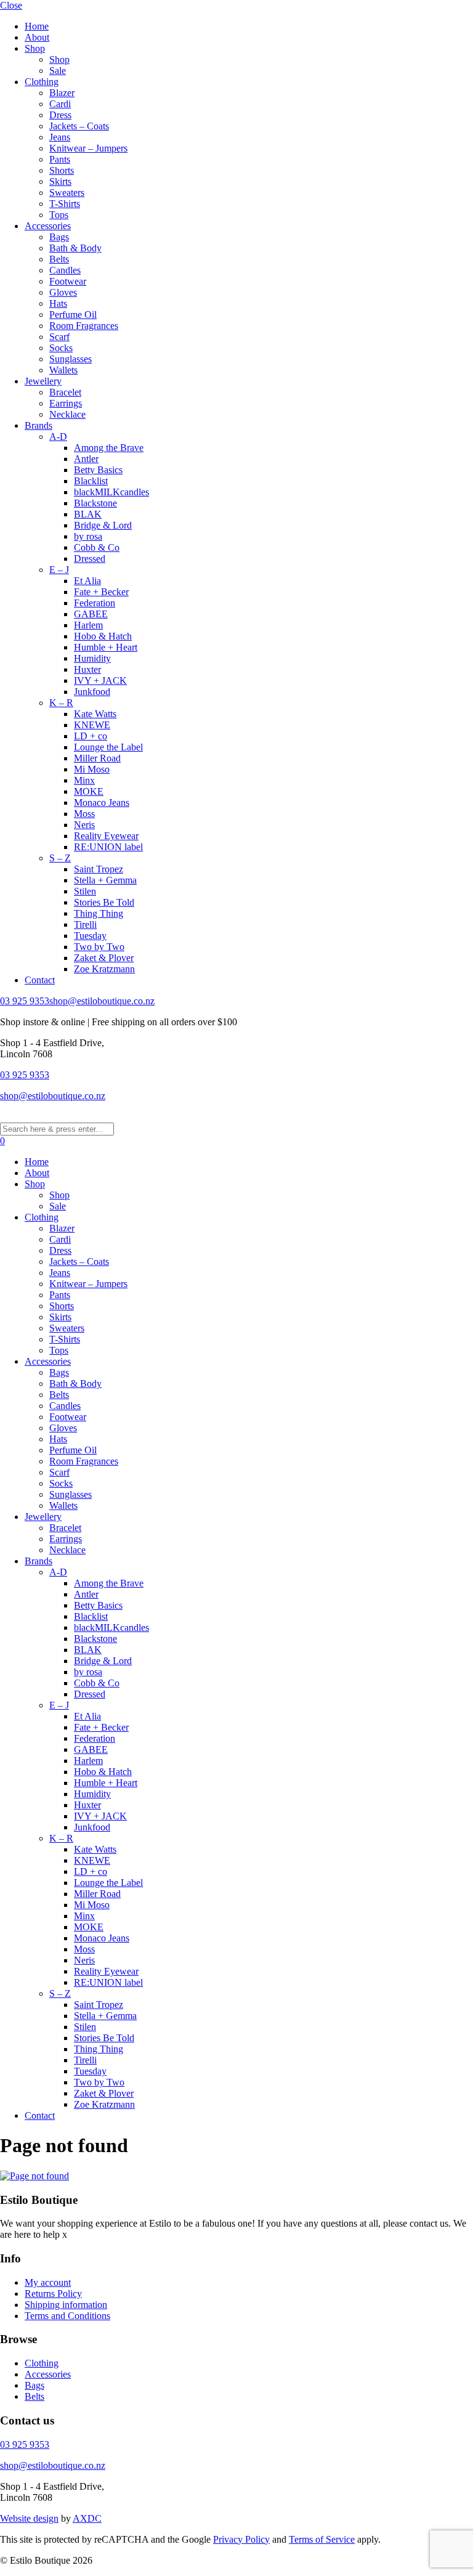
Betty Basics (98, 470)
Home (37, 26)
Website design (29, 2518)
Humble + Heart (106, 647)
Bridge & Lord (103, 525)
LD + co (91, 736)
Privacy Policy (241, 2539)
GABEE (91, 614)
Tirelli (85, 924)
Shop (35, 48)
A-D (58, 437)
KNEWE (92, 725)
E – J (59, 570)
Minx (84, 780)
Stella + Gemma (105, 880)
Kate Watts (95, 714)
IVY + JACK (100, 681)
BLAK (88, 514)
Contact (40, 980)
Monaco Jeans (102, 802)
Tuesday (90, 936)
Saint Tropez (99, 869)
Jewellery (43, 381)
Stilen (85, 891)
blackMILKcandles (111, 492)
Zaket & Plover (104, 958)
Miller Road (97, 758)
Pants (60, 159)
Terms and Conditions (67, 2316)
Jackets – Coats (79, 126)
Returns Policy (53, 2294)
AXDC (87, 2518)
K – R (61, 703)
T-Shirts (65, 204)
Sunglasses (71, 359)
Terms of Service (322, 2539)
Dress (60, 115)
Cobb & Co (97, 547)
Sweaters (67, 193)
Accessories (48, 226)
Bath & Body (75, 248)
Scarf (59, 337)
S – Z (60, 858)
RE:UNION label (108, 847)
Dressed (90, 559)
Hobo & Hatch (103, 636)
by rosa (88, 536)
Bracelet (65, 392)
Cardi (60, 104)
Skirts (60, 181)
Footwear (68, 281)
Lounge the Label (108, 747)
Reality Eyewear (106, 836)
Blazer (62, 93)
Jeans (60, 137)
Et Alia (87, 581)
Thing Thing (99, 913)
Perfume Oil (73, 315)
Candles (65, 270)
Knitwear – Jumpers (88, 148)
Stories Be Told (104, 902)
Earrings (66, 403)
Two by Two (99, 947)
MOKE (89, 791)
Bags (59, 237)
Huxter (87, 669)
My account (48, 2282)
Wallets (63, 370)
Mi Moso (92, 769)
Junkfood (92, 692)
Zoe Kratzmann (104, 969)
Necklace (67, 414)
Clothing (42, 82)
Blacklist (91, 481)
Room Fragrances (84, 326)
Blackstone (95, 503)
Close (11, 5)
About (37, 37)
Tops (59, 215)
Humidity (92, 658)
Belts (59, 259)
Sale (58, 71)
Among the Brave (109, 448)
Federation (95, 603)
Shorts (62, 170)
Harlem (88, 625)
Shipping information (66, 2305)
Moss (84, 814)
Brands (38, 425)
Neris (84, 825)
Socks (61, 348)
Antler (86, 459)
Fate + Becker (101, 592)
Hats (58, 303)
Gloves (63, 292)
